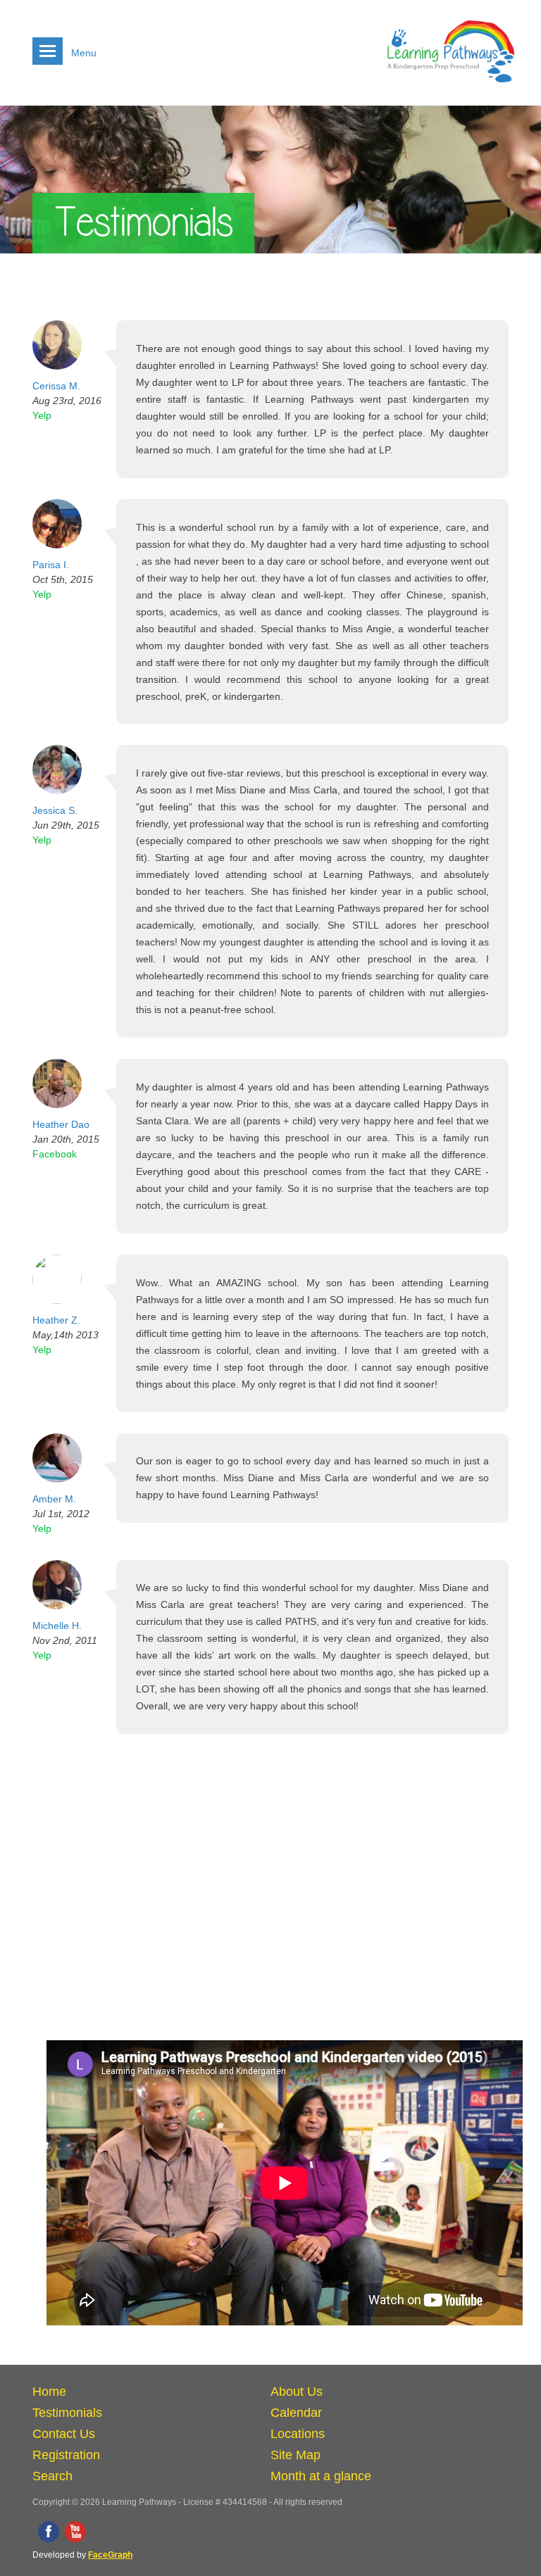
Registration (66, 2455)
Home (49, 2392)
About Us (297, 2392)
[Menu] (48, 51)
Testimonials (67, 2413)
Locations (298, 2434)
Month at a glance (321, 2476)
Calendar (296, 2413)
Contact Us (64, 2434)
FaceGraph (110, 2555)
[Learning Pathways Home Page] (451, 88)
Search (52, 2476)
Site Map (296, 2455)
